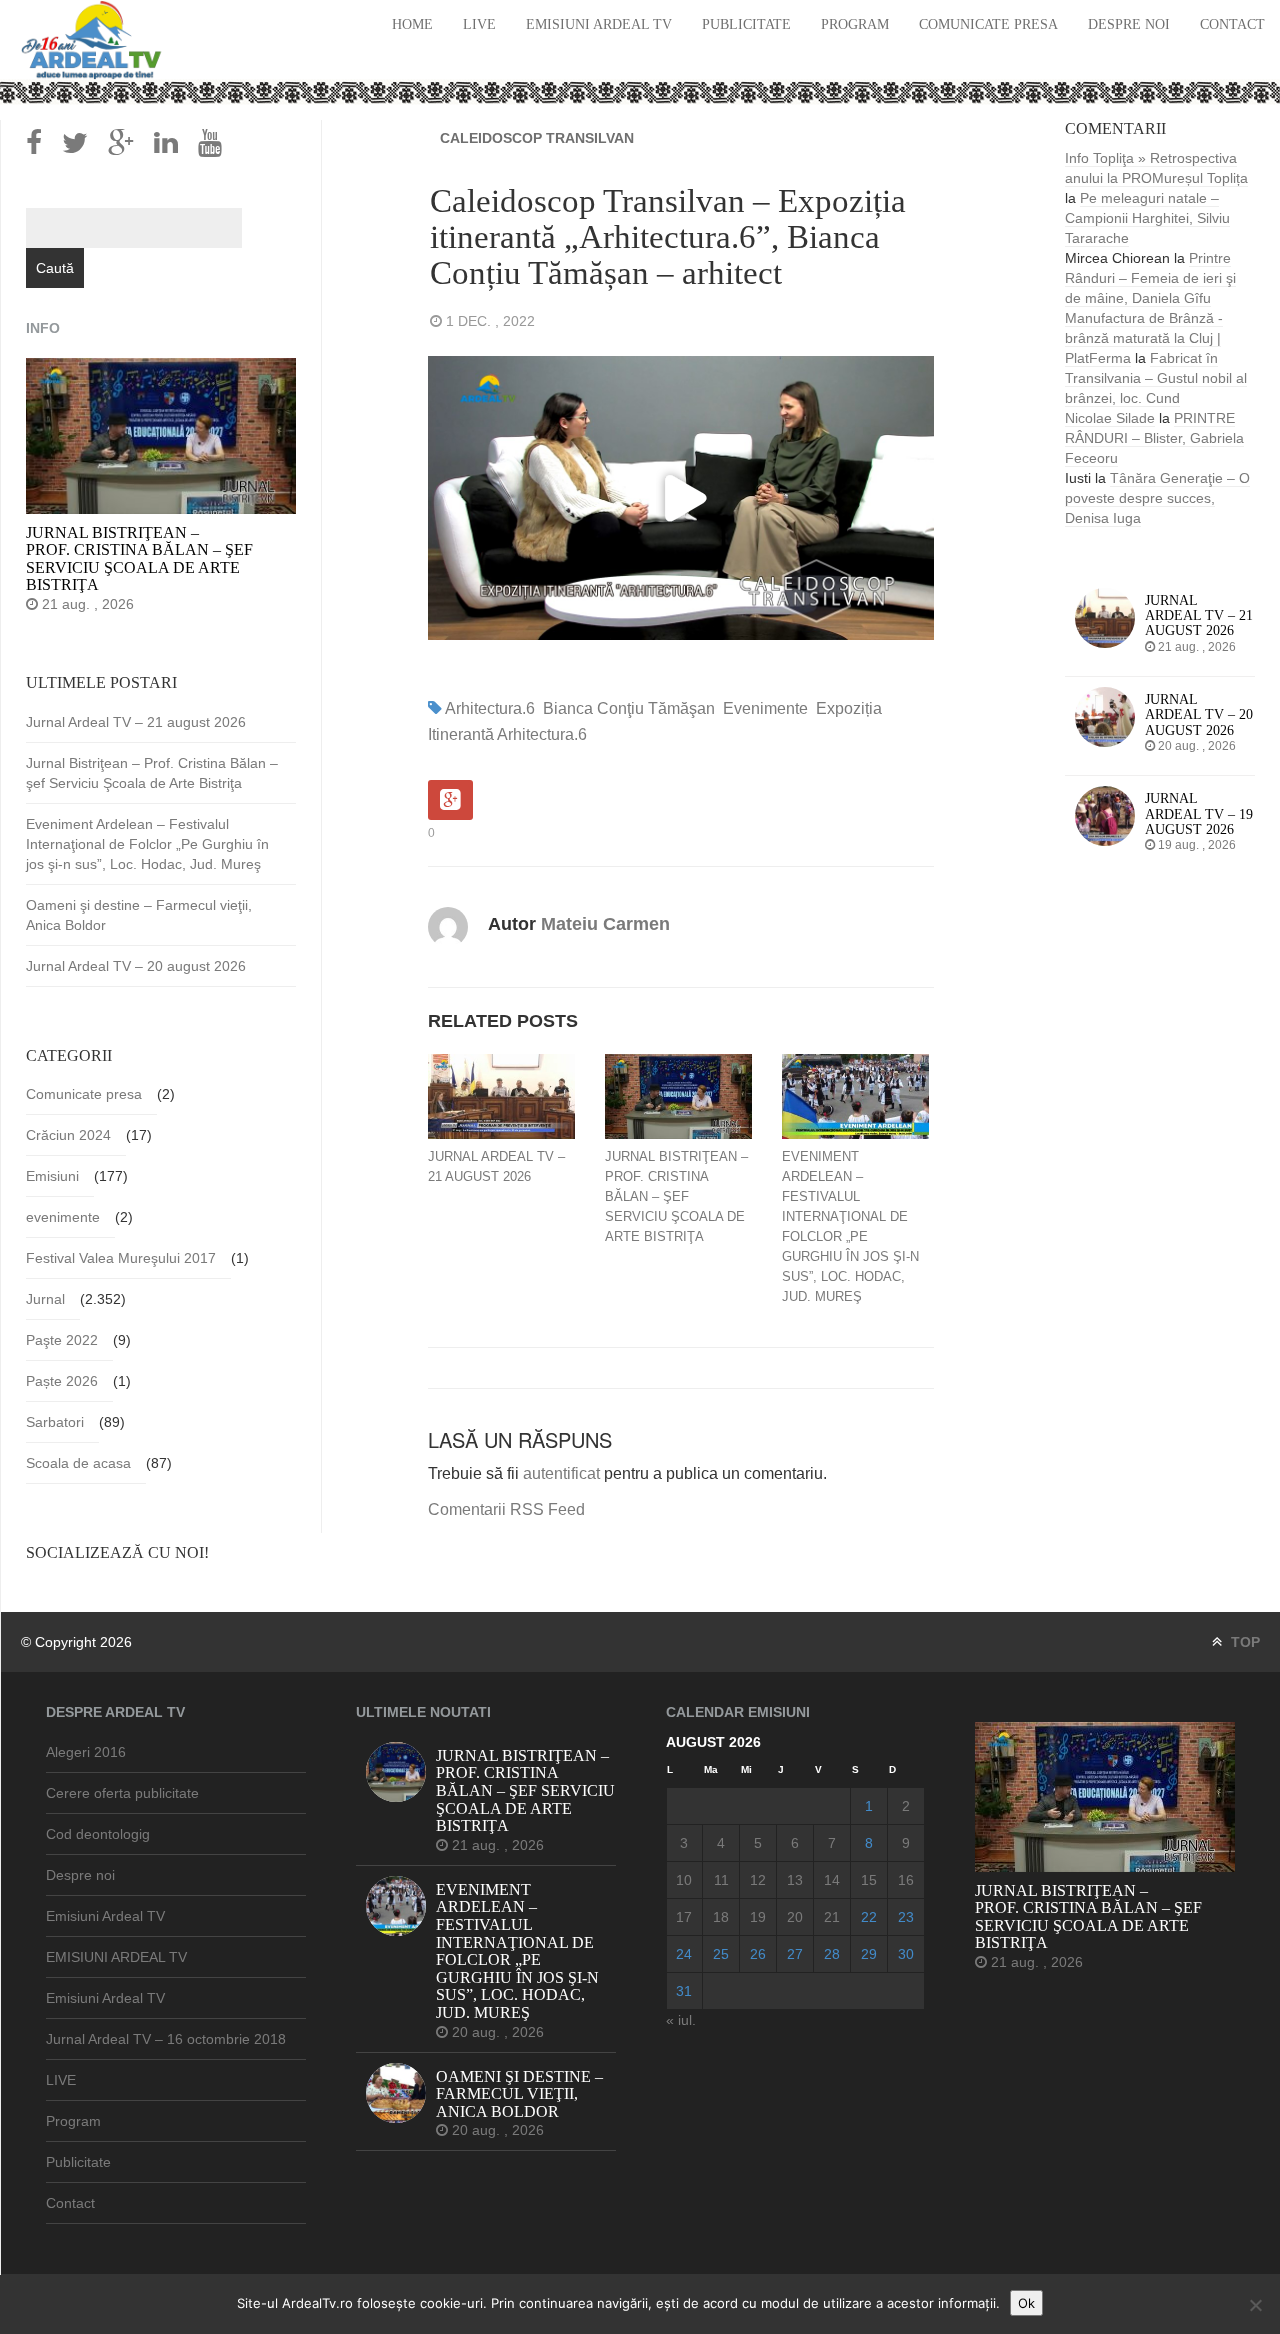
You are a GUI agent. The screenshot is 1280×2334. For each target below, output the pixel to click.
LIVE (479, 24)
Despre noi (1129, 24)
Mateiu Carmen (605, 924)
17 (684, 1917)
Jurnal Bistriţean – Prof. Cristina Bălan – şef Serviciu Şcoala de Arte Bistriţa (676, 1196)
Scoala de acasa (78, 1463)
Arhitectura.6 (490, 708)
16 (906, 1880)
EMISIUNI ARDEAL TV (116, 1957)
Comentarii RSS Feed (506, 1509)
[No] (1255, 2305)
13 (795, 1880)
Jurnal (45, 1299)
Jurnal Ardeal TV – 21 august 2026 (496, 1166)
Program (855, 24)
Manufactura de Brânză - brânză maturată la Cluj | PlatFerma (1144, 338)
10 (684, 1880)
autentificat (561, 1473)
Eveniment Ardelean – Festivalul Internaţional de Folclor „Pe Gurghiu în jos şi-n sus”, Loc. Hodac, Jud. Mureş (850, 1226)
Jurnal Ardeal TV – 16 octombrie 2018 (166, 2039)
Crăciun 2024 (68, 1135)
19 (758, 1917)
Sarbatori (55, 1422)
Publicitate (746, 24)
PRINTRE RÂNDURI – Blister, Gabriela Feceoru (1154, 438)
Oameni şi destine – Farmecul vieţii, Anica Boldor (139, 915)
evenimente (765, 708)
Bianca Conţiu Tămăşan (629, 708)
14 (832, 1880)
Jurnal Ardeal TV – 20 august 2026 (136, 966)
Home (412, 24)
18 (721, 1917)
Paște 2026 (62, 1381)
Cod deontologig (98, 1834)
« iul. (681, 2020)
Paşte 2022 (62, 1340)
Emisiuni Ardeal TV (599, 24)
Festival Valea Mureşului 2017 (121, 1258)
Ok (1026, 2303)
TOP (1243, 1642)
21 (832, 1917)
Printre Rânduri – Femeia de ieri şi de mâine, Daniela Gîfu (1150, 278)
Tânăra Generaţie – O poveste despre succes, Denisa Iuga (1157, 498)
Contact (1232, 24)
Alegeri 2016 (86, 1752)
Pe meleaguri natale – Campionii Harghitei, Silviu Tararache (1147, 218)
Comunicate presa (988, 24)
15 (869, 1880)
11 (721, 1880)
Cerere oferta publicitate (122, 1793)
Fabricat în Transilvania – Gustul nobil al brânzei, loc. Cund (1156, 378)
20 (795, 1917)
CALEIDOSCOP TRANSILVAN (537, 138)
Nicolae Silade (1110, 418)
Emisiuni (52, 1176)
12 (758, 1880)
